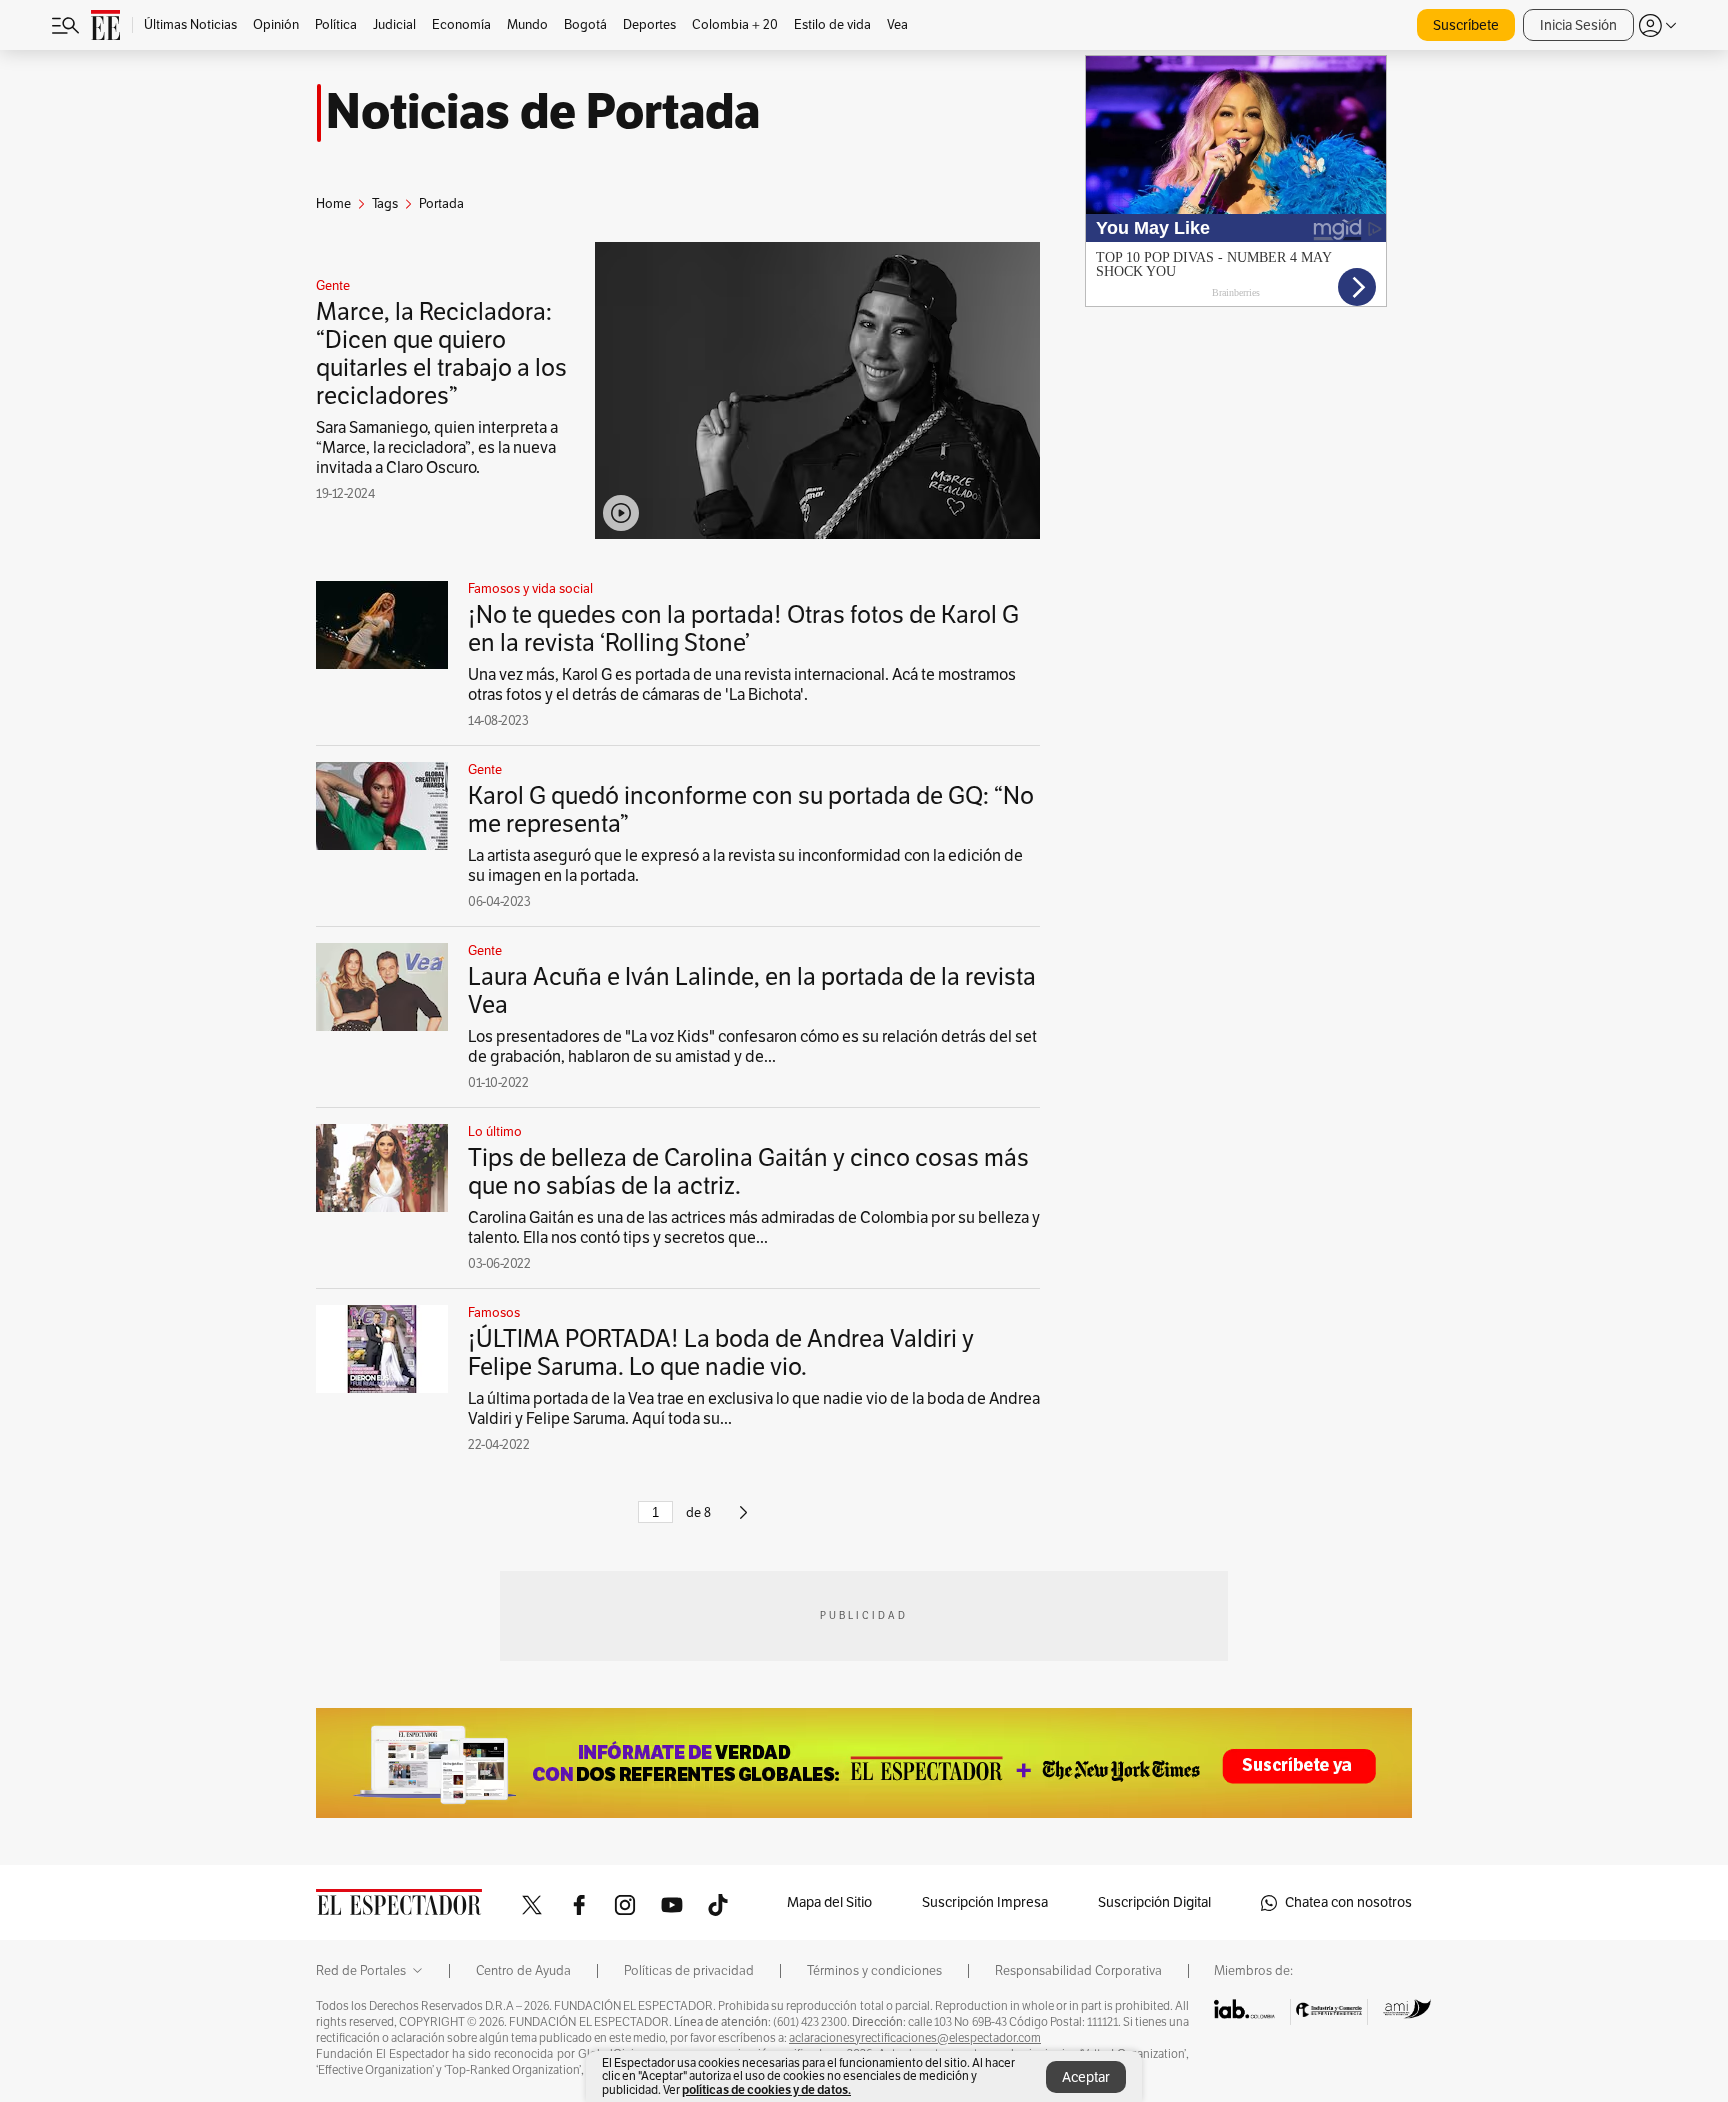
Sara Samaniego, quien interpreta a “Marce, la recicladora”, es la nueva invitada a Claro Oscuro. (437, 448)
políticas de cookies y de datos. (766, 2089)
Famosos (494, 1313)
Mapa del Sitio (829, 1902)
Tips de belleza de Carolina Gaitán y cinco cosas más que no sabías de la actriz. (748, 1172)
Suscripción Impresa (985, 1902)
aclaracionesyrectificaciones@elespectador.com (915, 2038)
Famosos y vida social (530, 589)
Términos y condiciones (874, 1971)
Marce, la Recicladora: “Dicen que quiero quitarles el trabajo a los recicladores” (441, 354)
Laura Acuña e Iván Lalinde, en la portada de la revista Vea (752, 991)
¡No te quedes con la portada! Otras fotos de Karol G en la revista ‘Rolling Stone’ (743, 629)
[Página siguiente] (743, 1521)
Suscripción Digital (1154, 1902)
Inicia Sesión (1578, 25)
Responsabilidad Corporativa (1078, 1971)
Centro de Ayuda (523, 1971)
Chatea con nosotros (1348, 1902)
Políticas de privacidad (689, 1971)
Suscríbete (1466, 25)
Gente (333, 286)
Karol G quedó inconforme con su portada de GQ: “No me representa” (751, 810)
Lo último (495, 1132)
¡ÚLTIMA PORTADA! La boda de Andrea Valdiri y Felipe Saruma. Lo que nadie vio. (721, 1353)
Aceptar (1086, 2077)
